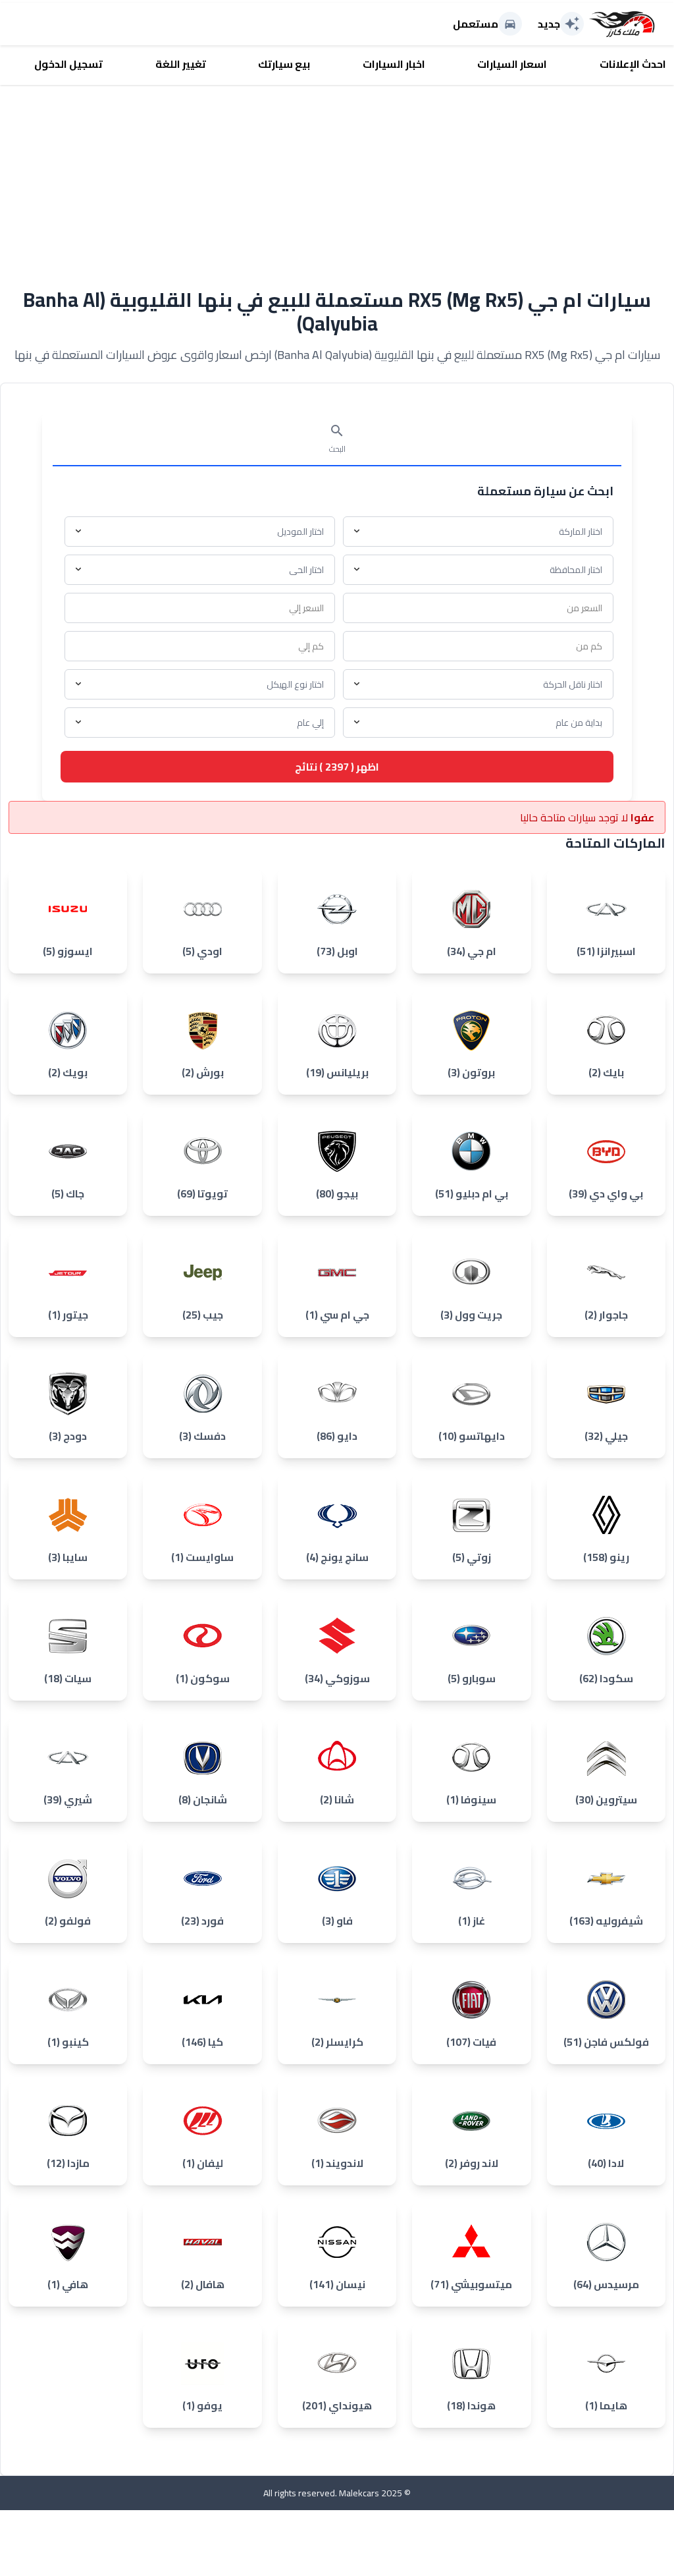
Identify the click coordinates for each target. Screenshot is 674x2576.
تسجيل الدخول (68, 64)
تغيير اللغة (181, 64)
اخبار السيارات (394, 64)
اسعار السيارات (512, 64)
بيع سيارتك (284, 64)
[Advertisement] (337, 177)
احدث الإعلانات (633, 64)
